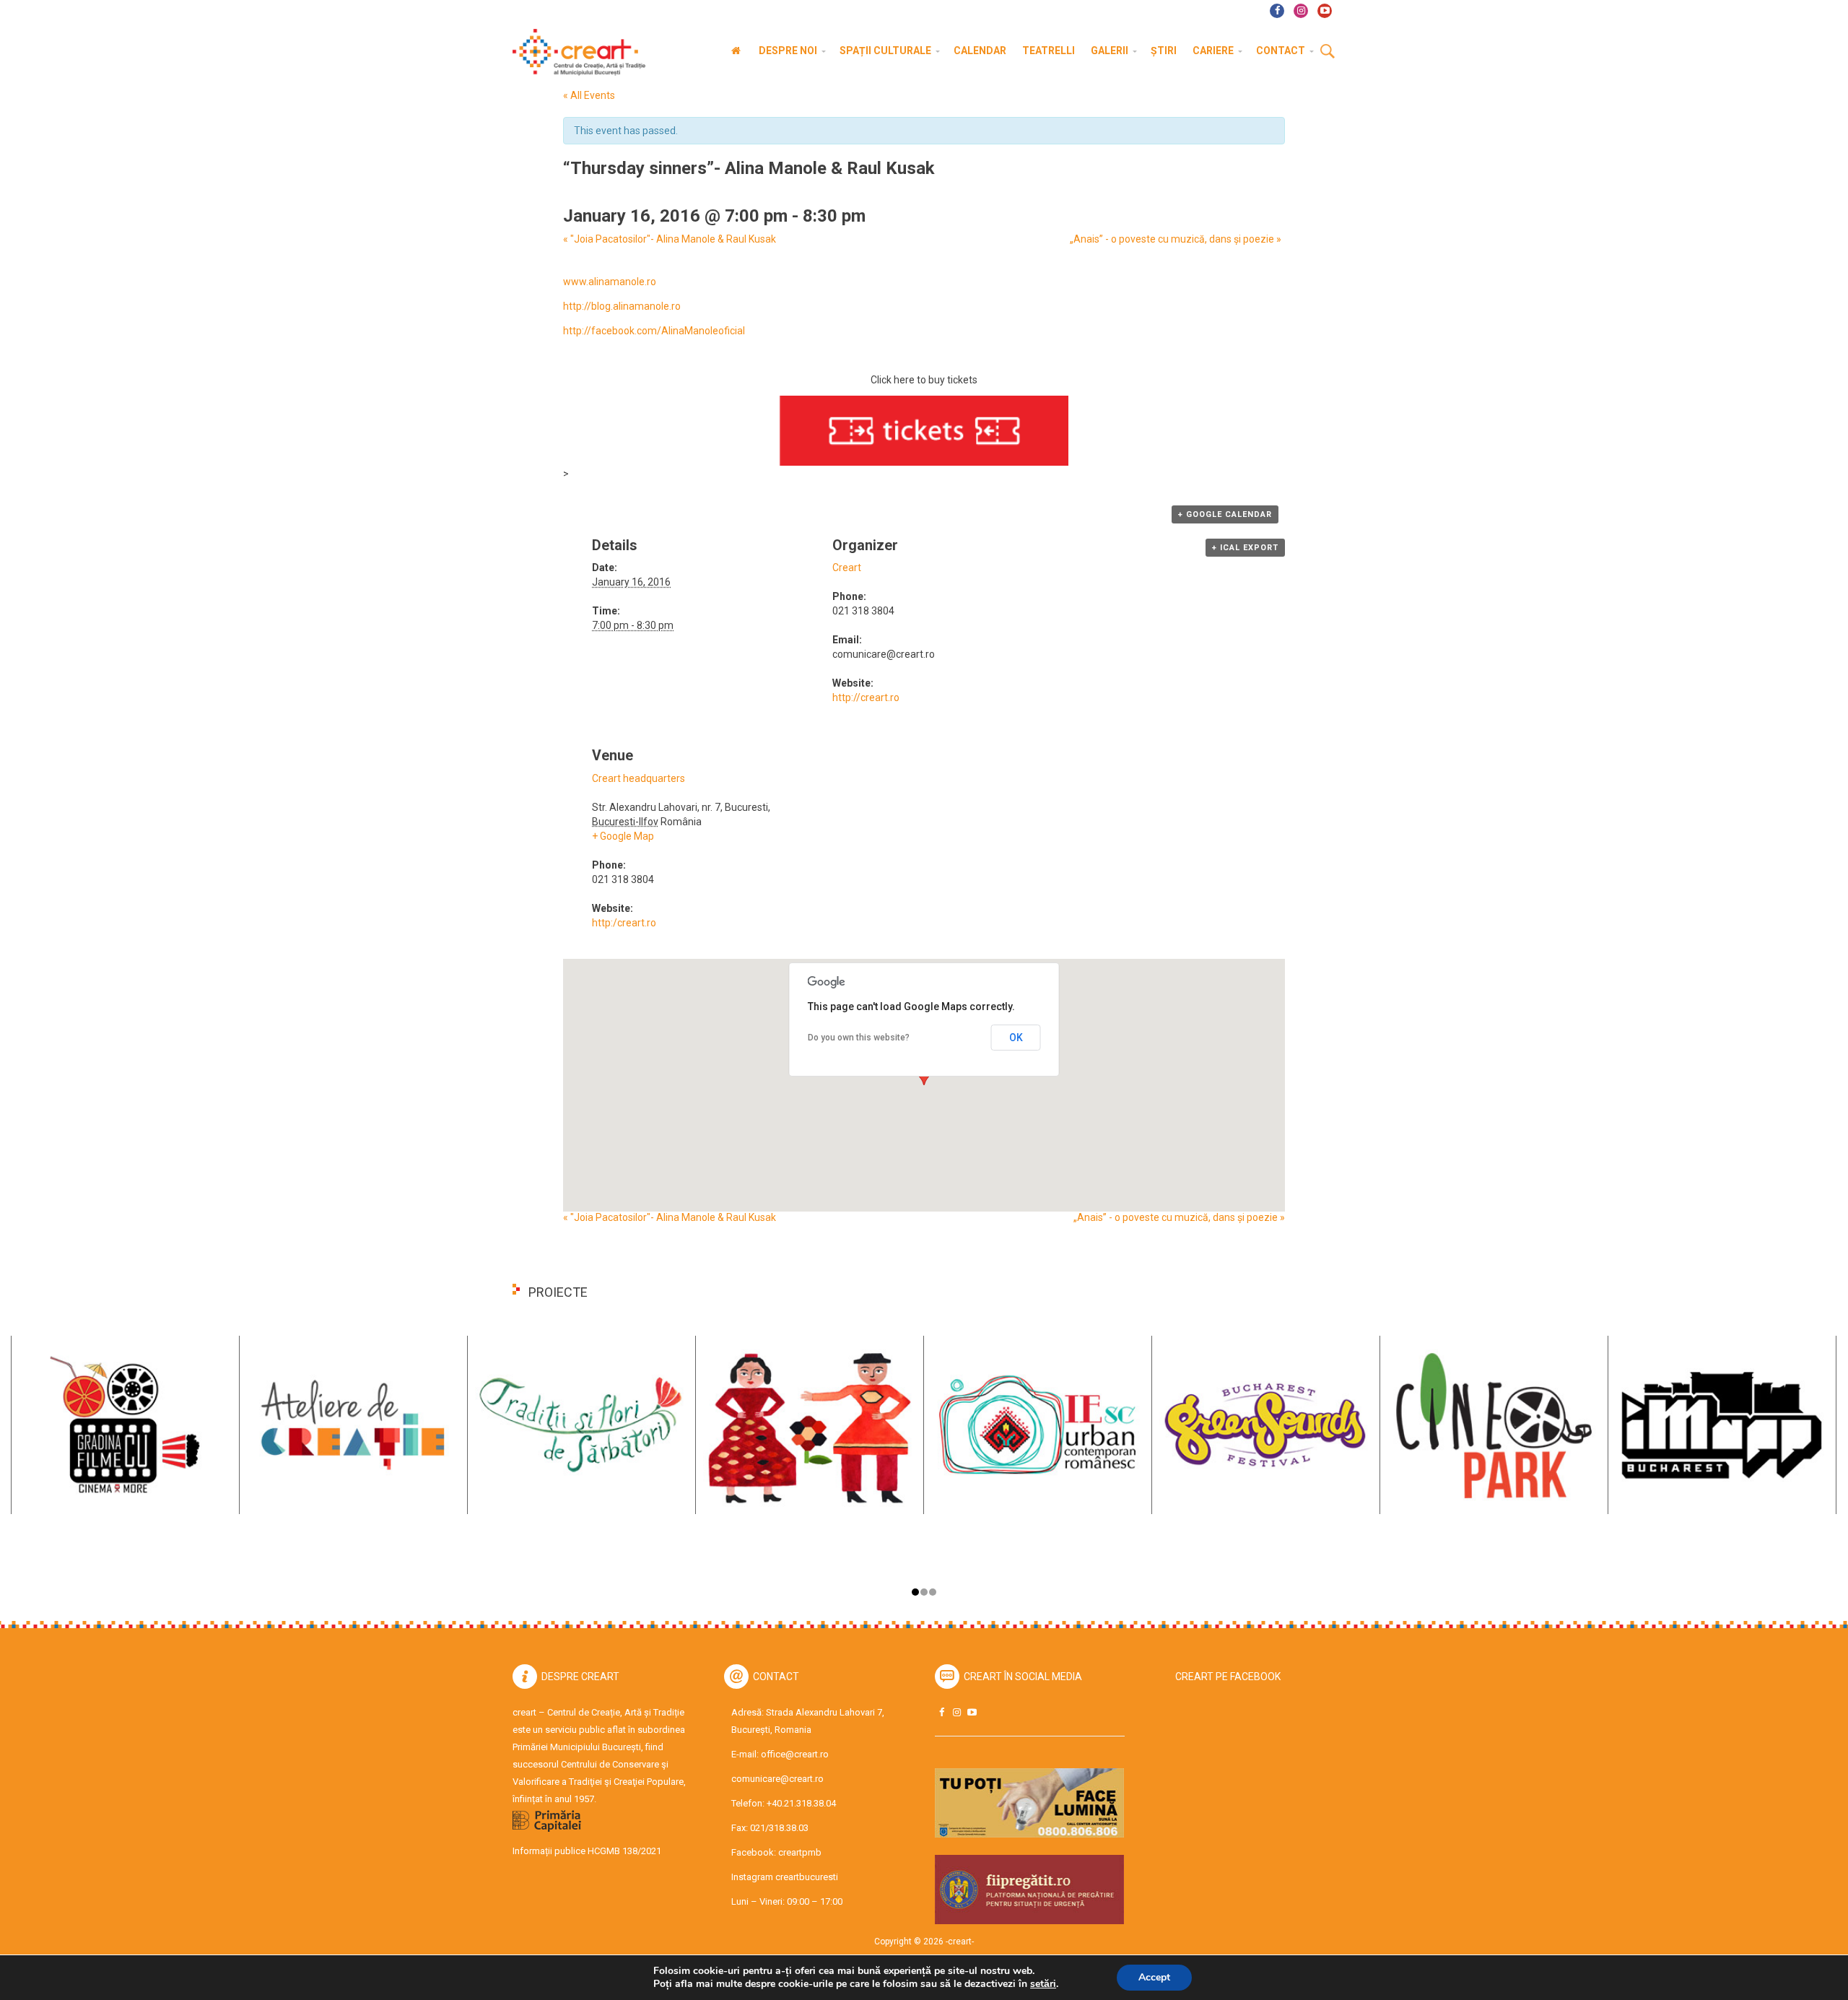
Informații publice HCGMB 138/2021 (587, 1851)
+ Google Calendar (1225, 514)
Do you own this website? (859, 1038)
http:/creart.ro (624, 923)
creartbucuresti (807, 1877)
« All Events (589, 95)
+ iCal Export (1245, 548)
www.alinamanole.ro (610, 282)
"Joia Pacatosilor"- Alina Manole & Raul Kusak (670, 239)
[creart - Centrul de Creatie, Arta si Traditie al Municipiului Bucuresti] (574, 52)
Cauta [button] (1328, 52)
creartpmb (800, 1852)
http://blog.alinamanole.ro (622, 306)
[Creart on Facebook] (941, 1712)
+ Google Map (623, 836)
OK (1016, 1038)
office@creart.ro (795, 1754)
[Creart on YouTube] (972, 1712)
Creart (847, 568)
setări (1043, 1984)
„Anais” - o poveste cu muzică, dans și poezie (1176, 239)
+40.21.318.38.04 (801, 1803)
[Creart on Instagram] (956, 1712)
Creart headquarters (638, 778)
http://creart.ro (866, 697)
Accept (1154, 1977)
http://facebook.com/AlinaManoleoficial (654, 331)
